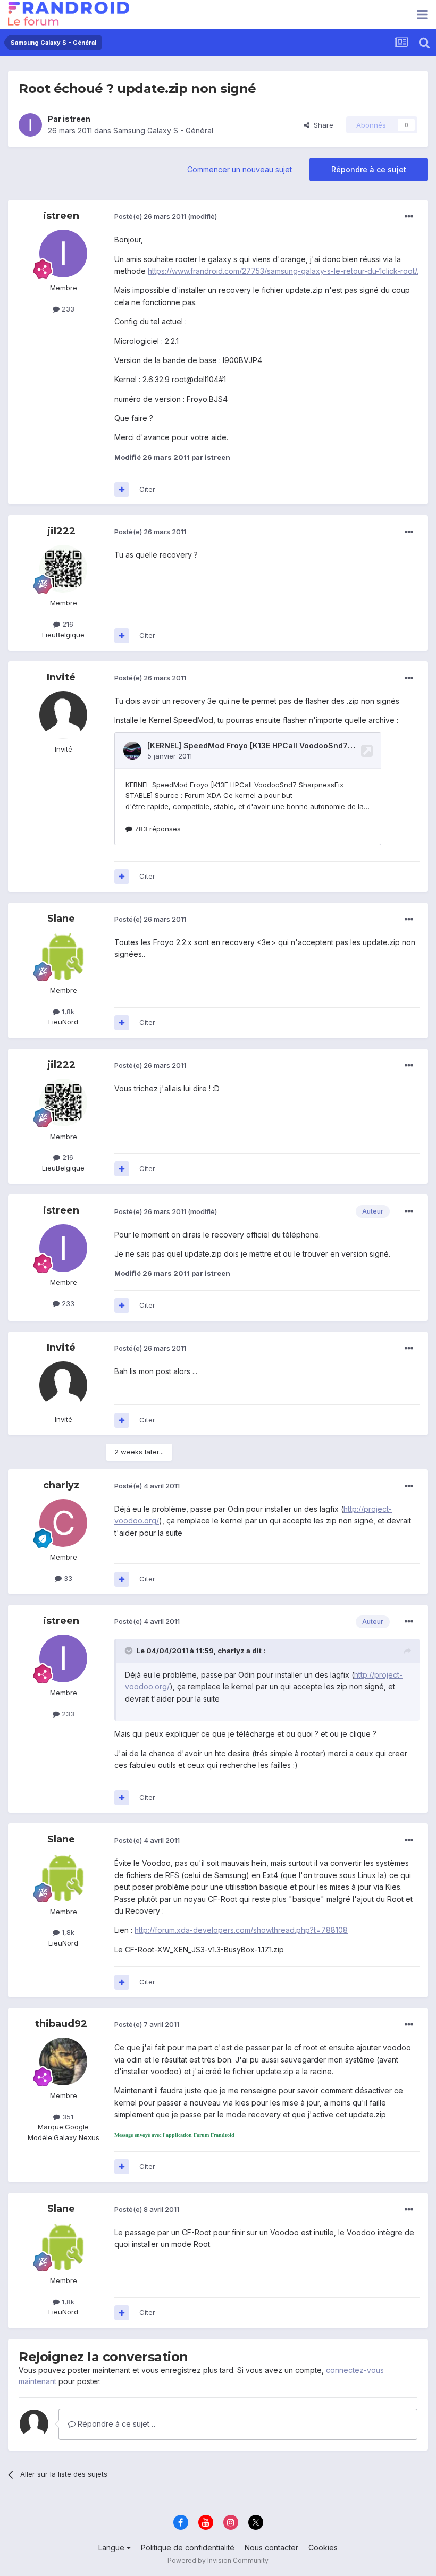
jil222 (61, 531)
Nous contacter (271, 2548)
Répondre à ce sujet (369, 169)
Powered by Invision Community (218, 2560)
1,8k (67, 1012)
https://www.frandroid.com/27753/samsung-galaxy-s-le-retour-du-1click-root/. (283, 271)
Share (321, 125)
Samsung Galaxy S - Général (163, 131)
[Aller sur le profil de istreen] (30, 125)
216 (67, 624)
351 (67, 2117)
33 (67, 1578)
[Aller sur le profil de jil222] (63, 569)
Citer (147, 489)
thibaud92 (61, 2024)
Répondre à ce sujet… (115, 2424)
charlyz (61, 1485)
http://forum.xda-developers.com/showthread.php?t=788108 (241, 1930)
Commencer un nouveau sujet (240, 169)
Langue (112, 2548)
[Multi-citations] (122, 490)
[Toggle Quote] (130, 1651)
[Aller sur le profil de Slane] (63, 956)
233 (67, 309)
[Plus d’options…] (409, 217)
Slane (61, 919)
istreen (77, 119)
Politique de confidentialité (188, 2548)
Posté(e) (150, 216)
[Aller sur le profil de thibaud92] (63, 2061)
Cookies (323, 2548)
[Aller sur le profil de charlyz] (63, 1523)
